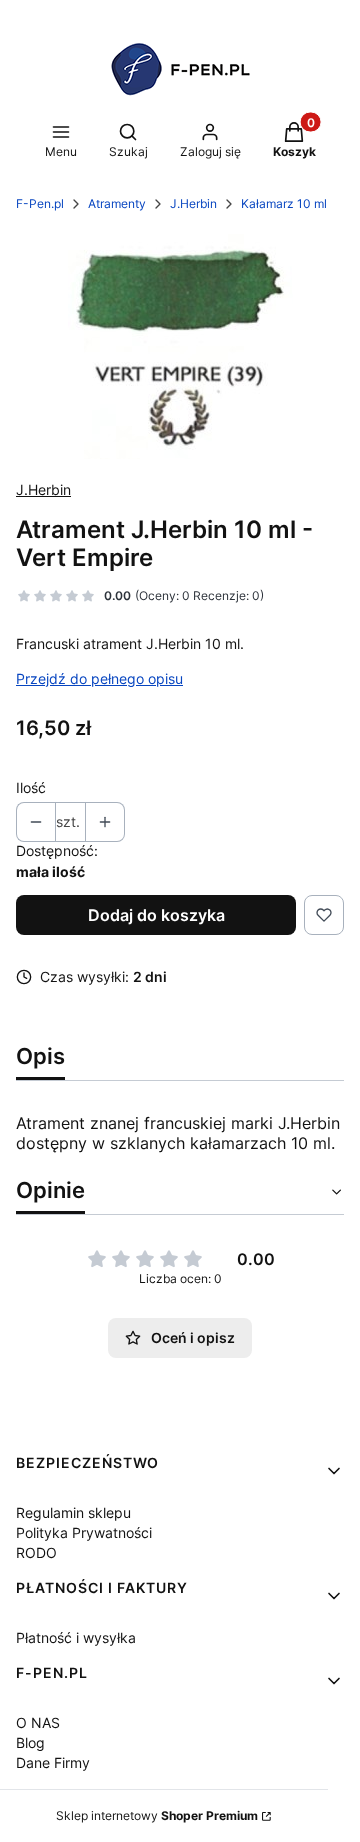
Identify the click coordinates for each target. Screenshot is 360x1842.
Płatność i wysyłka (76, 1637)
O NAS (38, 1722)
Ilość (31, 787)
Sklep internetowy (157, 1815)
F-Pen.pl (40, 203)
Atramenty (117, 203)
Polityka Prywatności (84, 1532)
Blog (30, 1742)
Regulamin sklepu (73, 1512)
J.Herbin (193, 203)
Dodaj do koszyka (156, 915)
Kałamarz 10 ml (284, 203)
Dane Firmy (53, 1762)
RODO (36, 1552)
